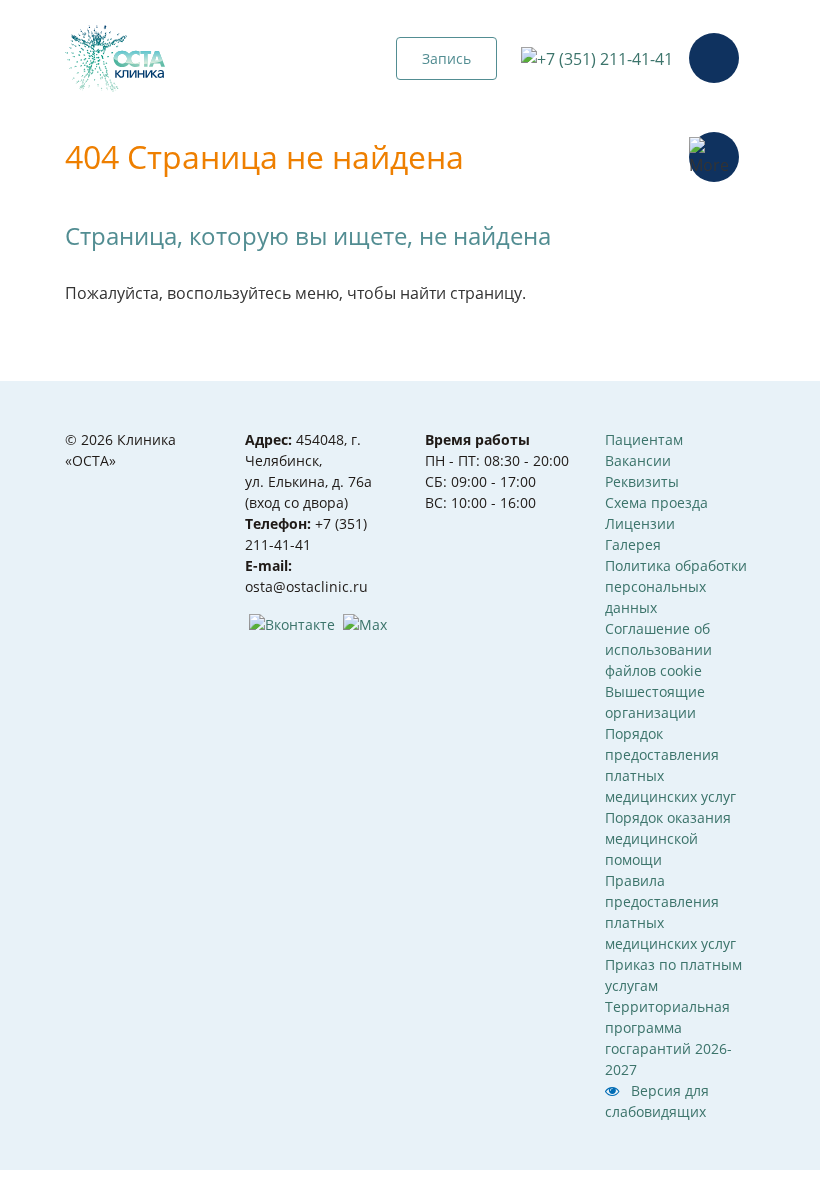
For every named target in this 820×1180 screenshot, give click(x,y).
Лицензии (640, 523)
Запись (446, 58)
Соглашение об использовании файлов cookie (658, 649)
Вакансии (638, 460)
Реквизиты (642, 481)
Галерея (633, 544)
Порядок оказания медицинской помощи (668, 838)
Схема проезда (656, 502)
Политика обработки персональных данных (676, 586)
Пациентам (644, 439)
